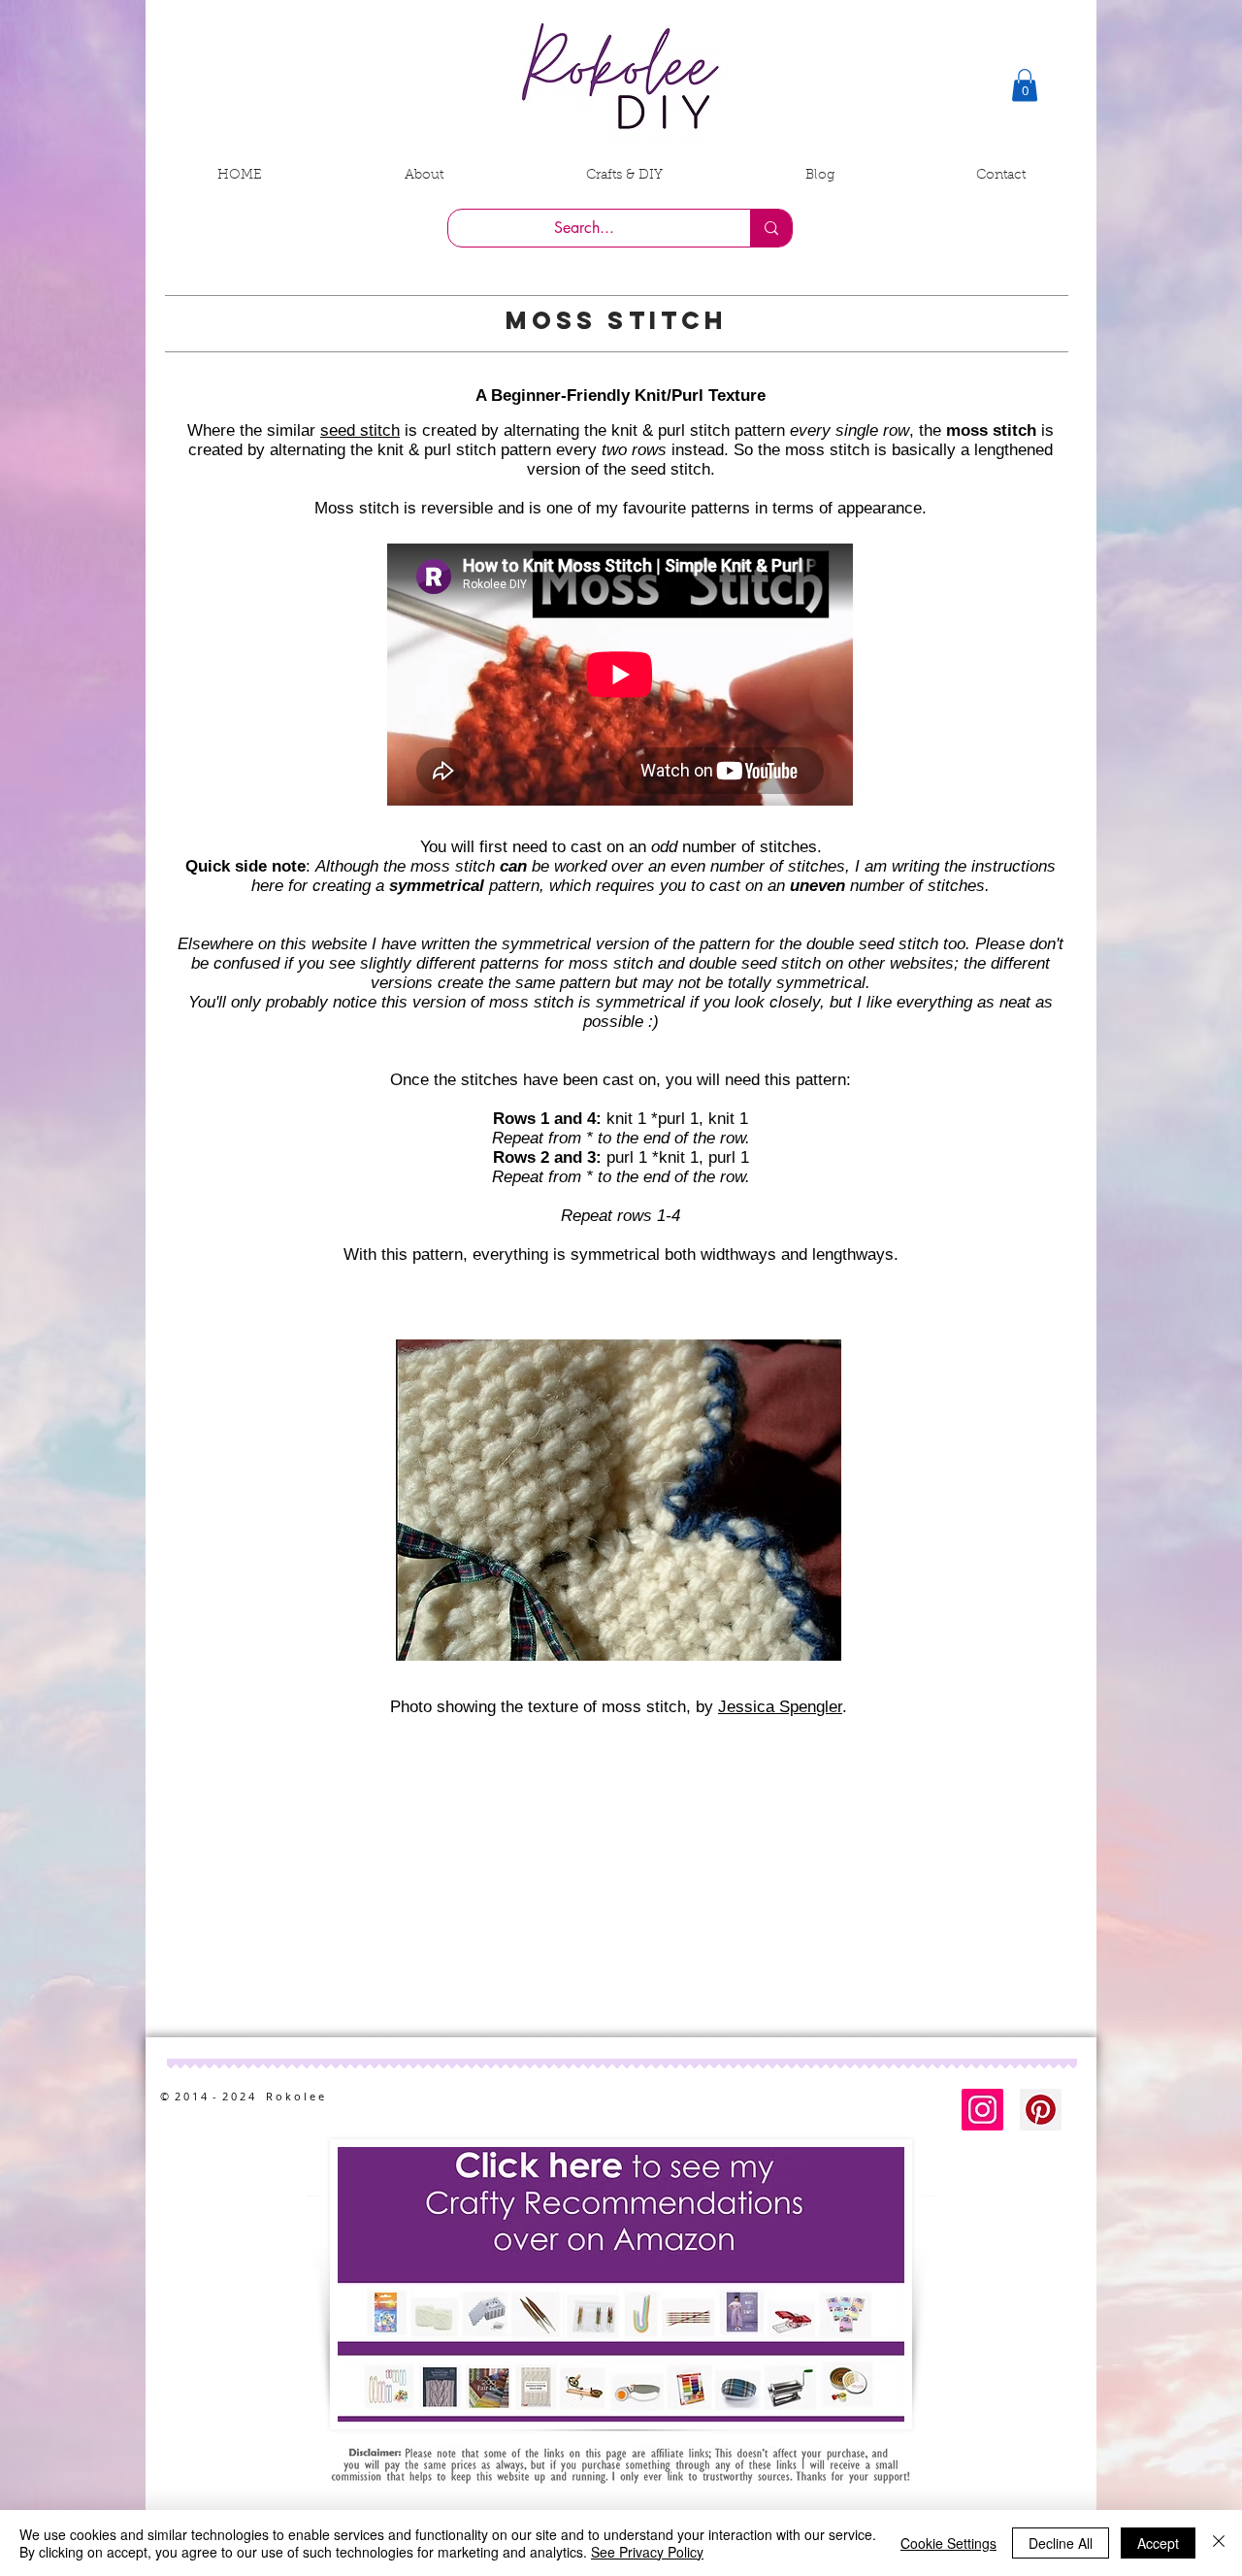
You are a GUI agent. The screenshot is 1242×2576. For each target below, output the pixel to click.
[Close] (1219, 2543)
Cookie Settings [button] (948, 2543)
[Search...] (771, 228)
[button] (1025, 85)
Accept (1158, 2543)
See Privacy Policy (647, 2552)
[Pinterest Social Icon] (1041, 2110)
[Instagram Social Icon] (982, 2110)
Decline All (1061, 2543)
